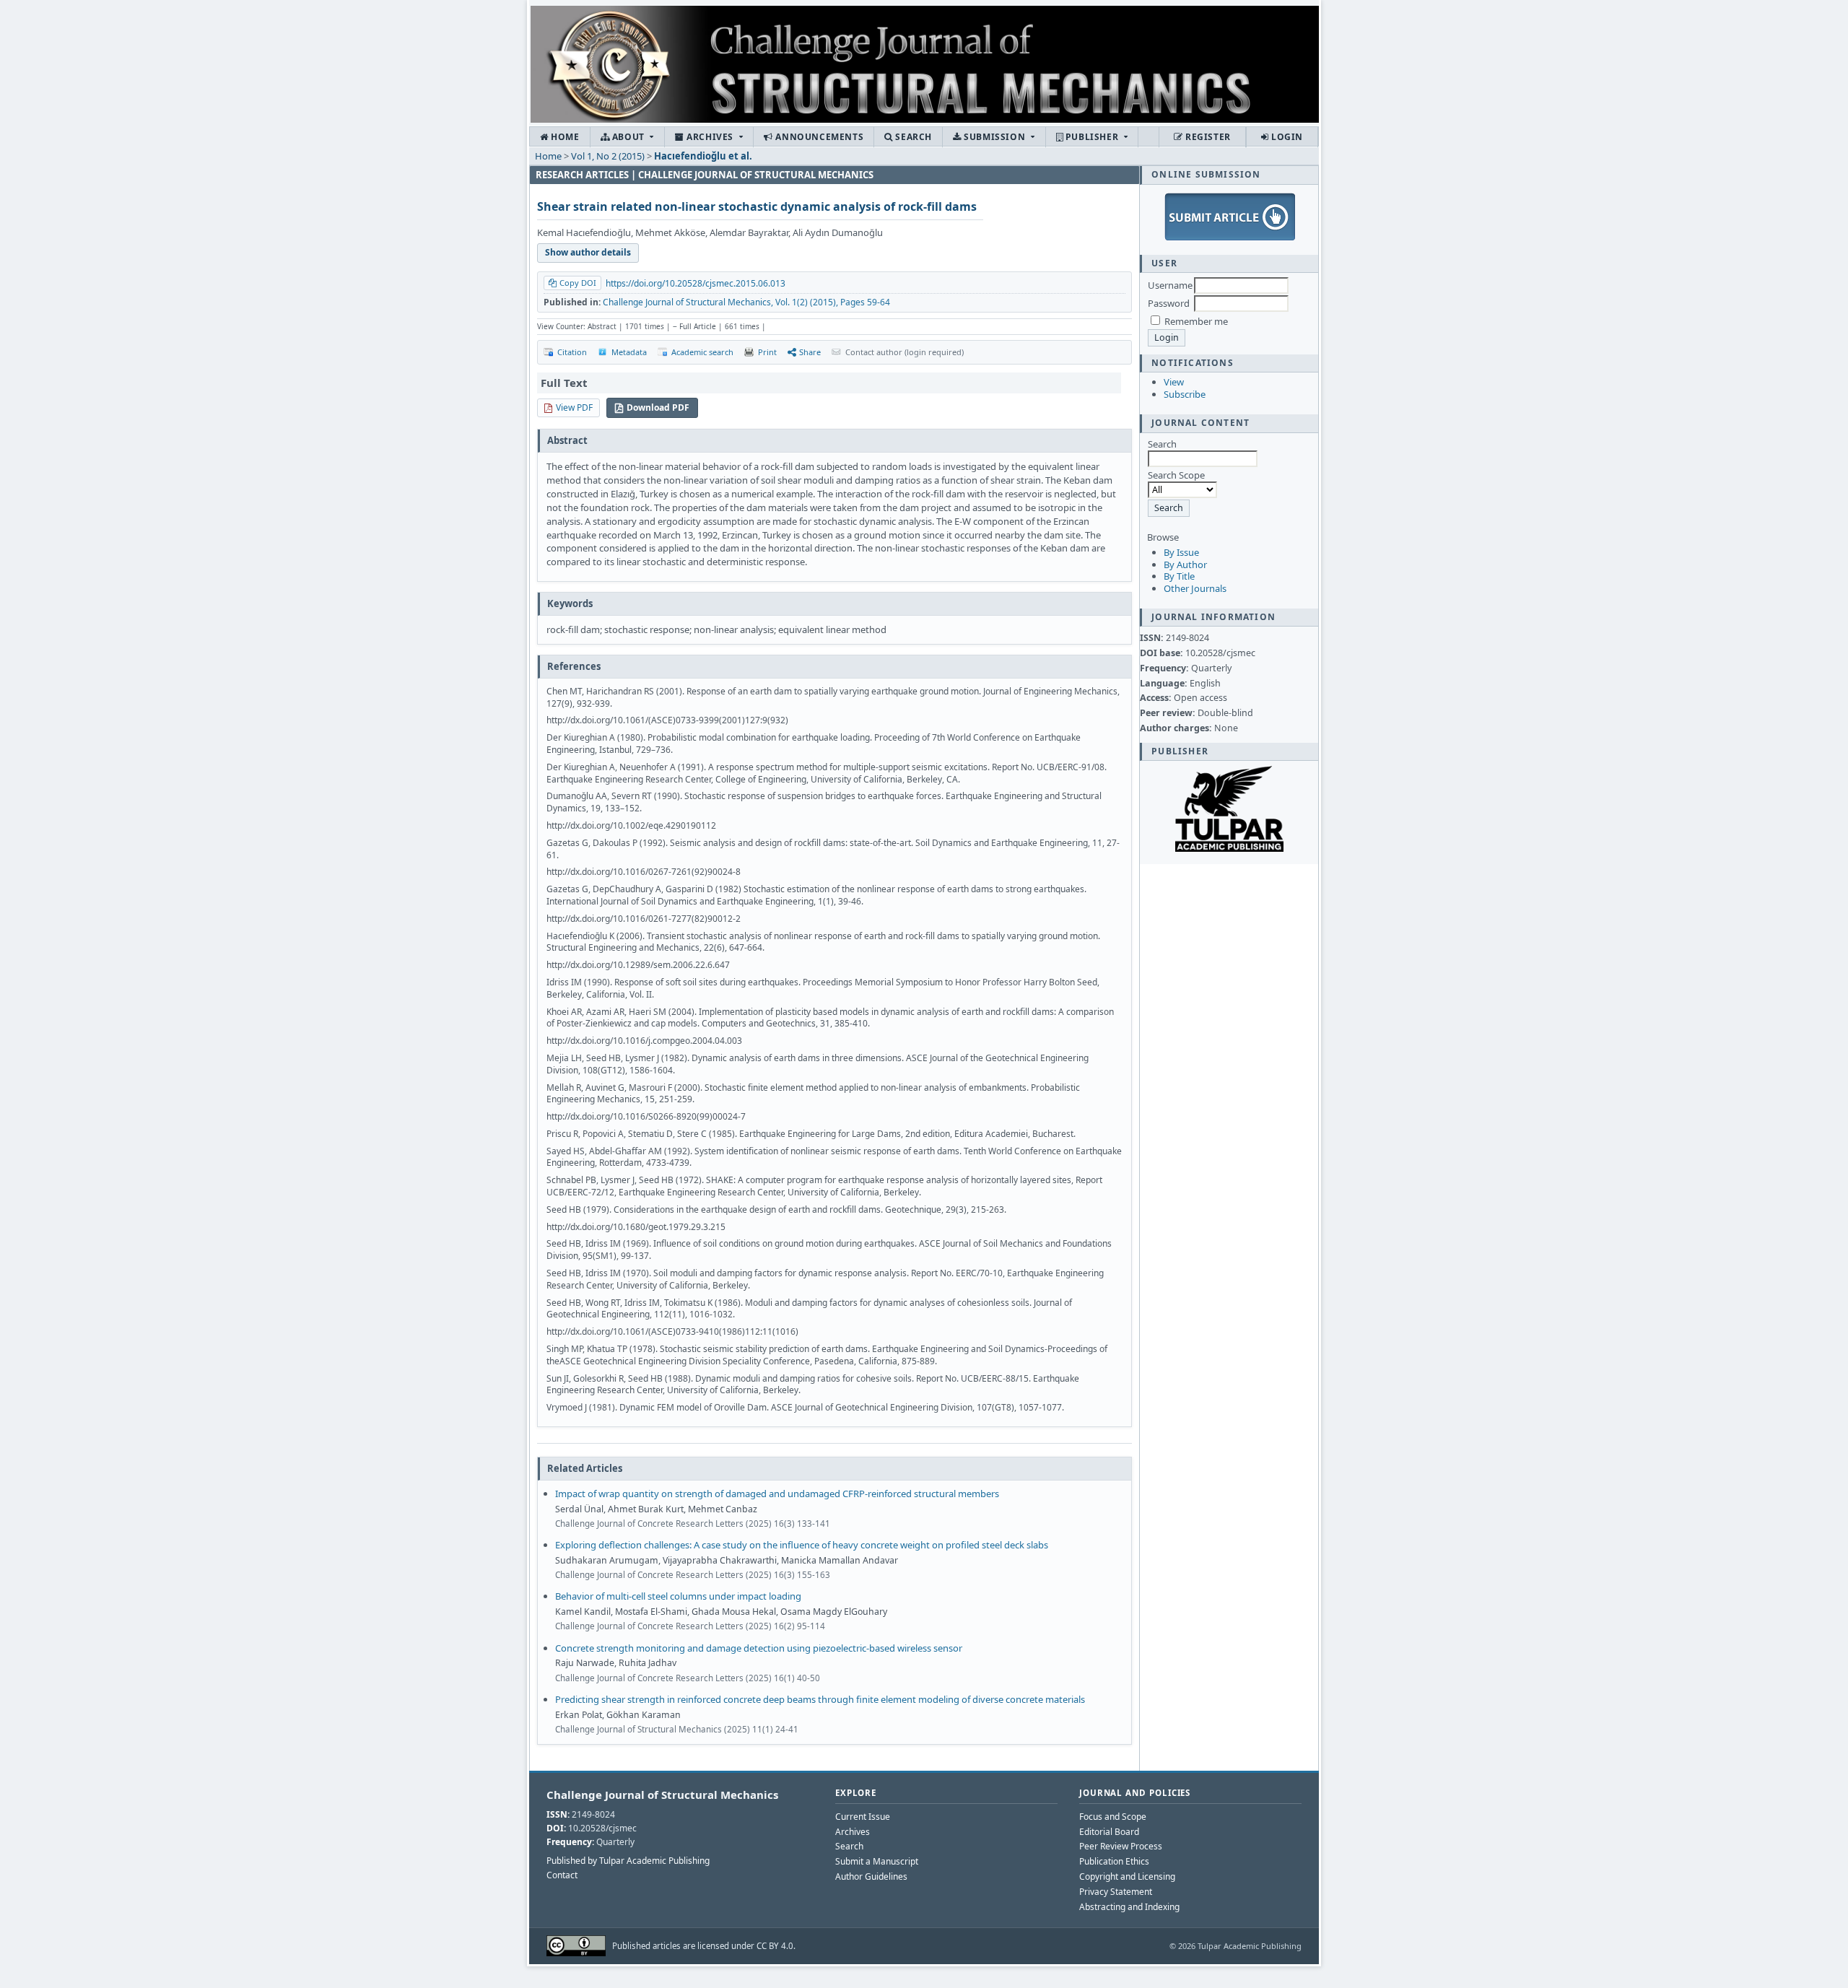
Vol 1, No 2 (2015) (608, 156)
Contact (562, 1875)
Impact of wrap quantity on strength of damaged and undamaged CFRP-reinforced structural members (777, 1494)
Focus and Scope (1113, 1817)
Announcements (818, 137)
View (1174, 382)
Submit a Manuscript (877, 1861)
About (628, 137)
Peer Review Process (1121, 1846)
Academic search (702, 352)
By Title (1179, 576)
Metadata (629, 352)
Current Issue (863, 1817)
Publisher (1092, 137)
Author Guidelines (871, 1876)
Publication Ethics (1114, 1861)
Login (1286, 137)
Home (564, 137)
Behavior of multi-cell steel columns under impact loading (678, 1596)
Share (810, 352)
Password (1169, 303)
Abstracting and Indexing (1129, 1907)
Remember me (1196, 321)
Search (912, 137)
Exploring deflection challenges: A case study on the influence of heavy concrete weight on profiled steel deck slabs (802, 1545)
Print (767, 352)
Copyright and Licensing (1127, 1876)
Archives (710, 137)
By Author (1185, 564)
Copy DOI (578, 283)
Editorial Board (1109, 1832)
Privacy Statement (1116, 1892)
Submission (995, 137)
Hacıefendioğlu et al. (703, 156)
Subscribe (1185, 394)
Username (1170, 285)
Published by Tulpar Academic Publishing (628, 1861)
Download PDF (658, 407)
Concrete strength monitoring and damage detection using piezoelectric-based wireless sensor (759, 1648)
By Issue (1181, 552)
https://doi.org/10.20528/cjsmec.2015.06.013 (696, 283)
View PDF (574, 407)
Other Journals (1195, 588)
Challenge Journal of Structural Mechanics (662, 1795)
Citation (572, 352)
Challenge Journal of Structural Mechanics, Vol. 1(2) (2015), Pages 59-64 (746, 302)
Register (1206, 137)
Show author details (588, 252)
